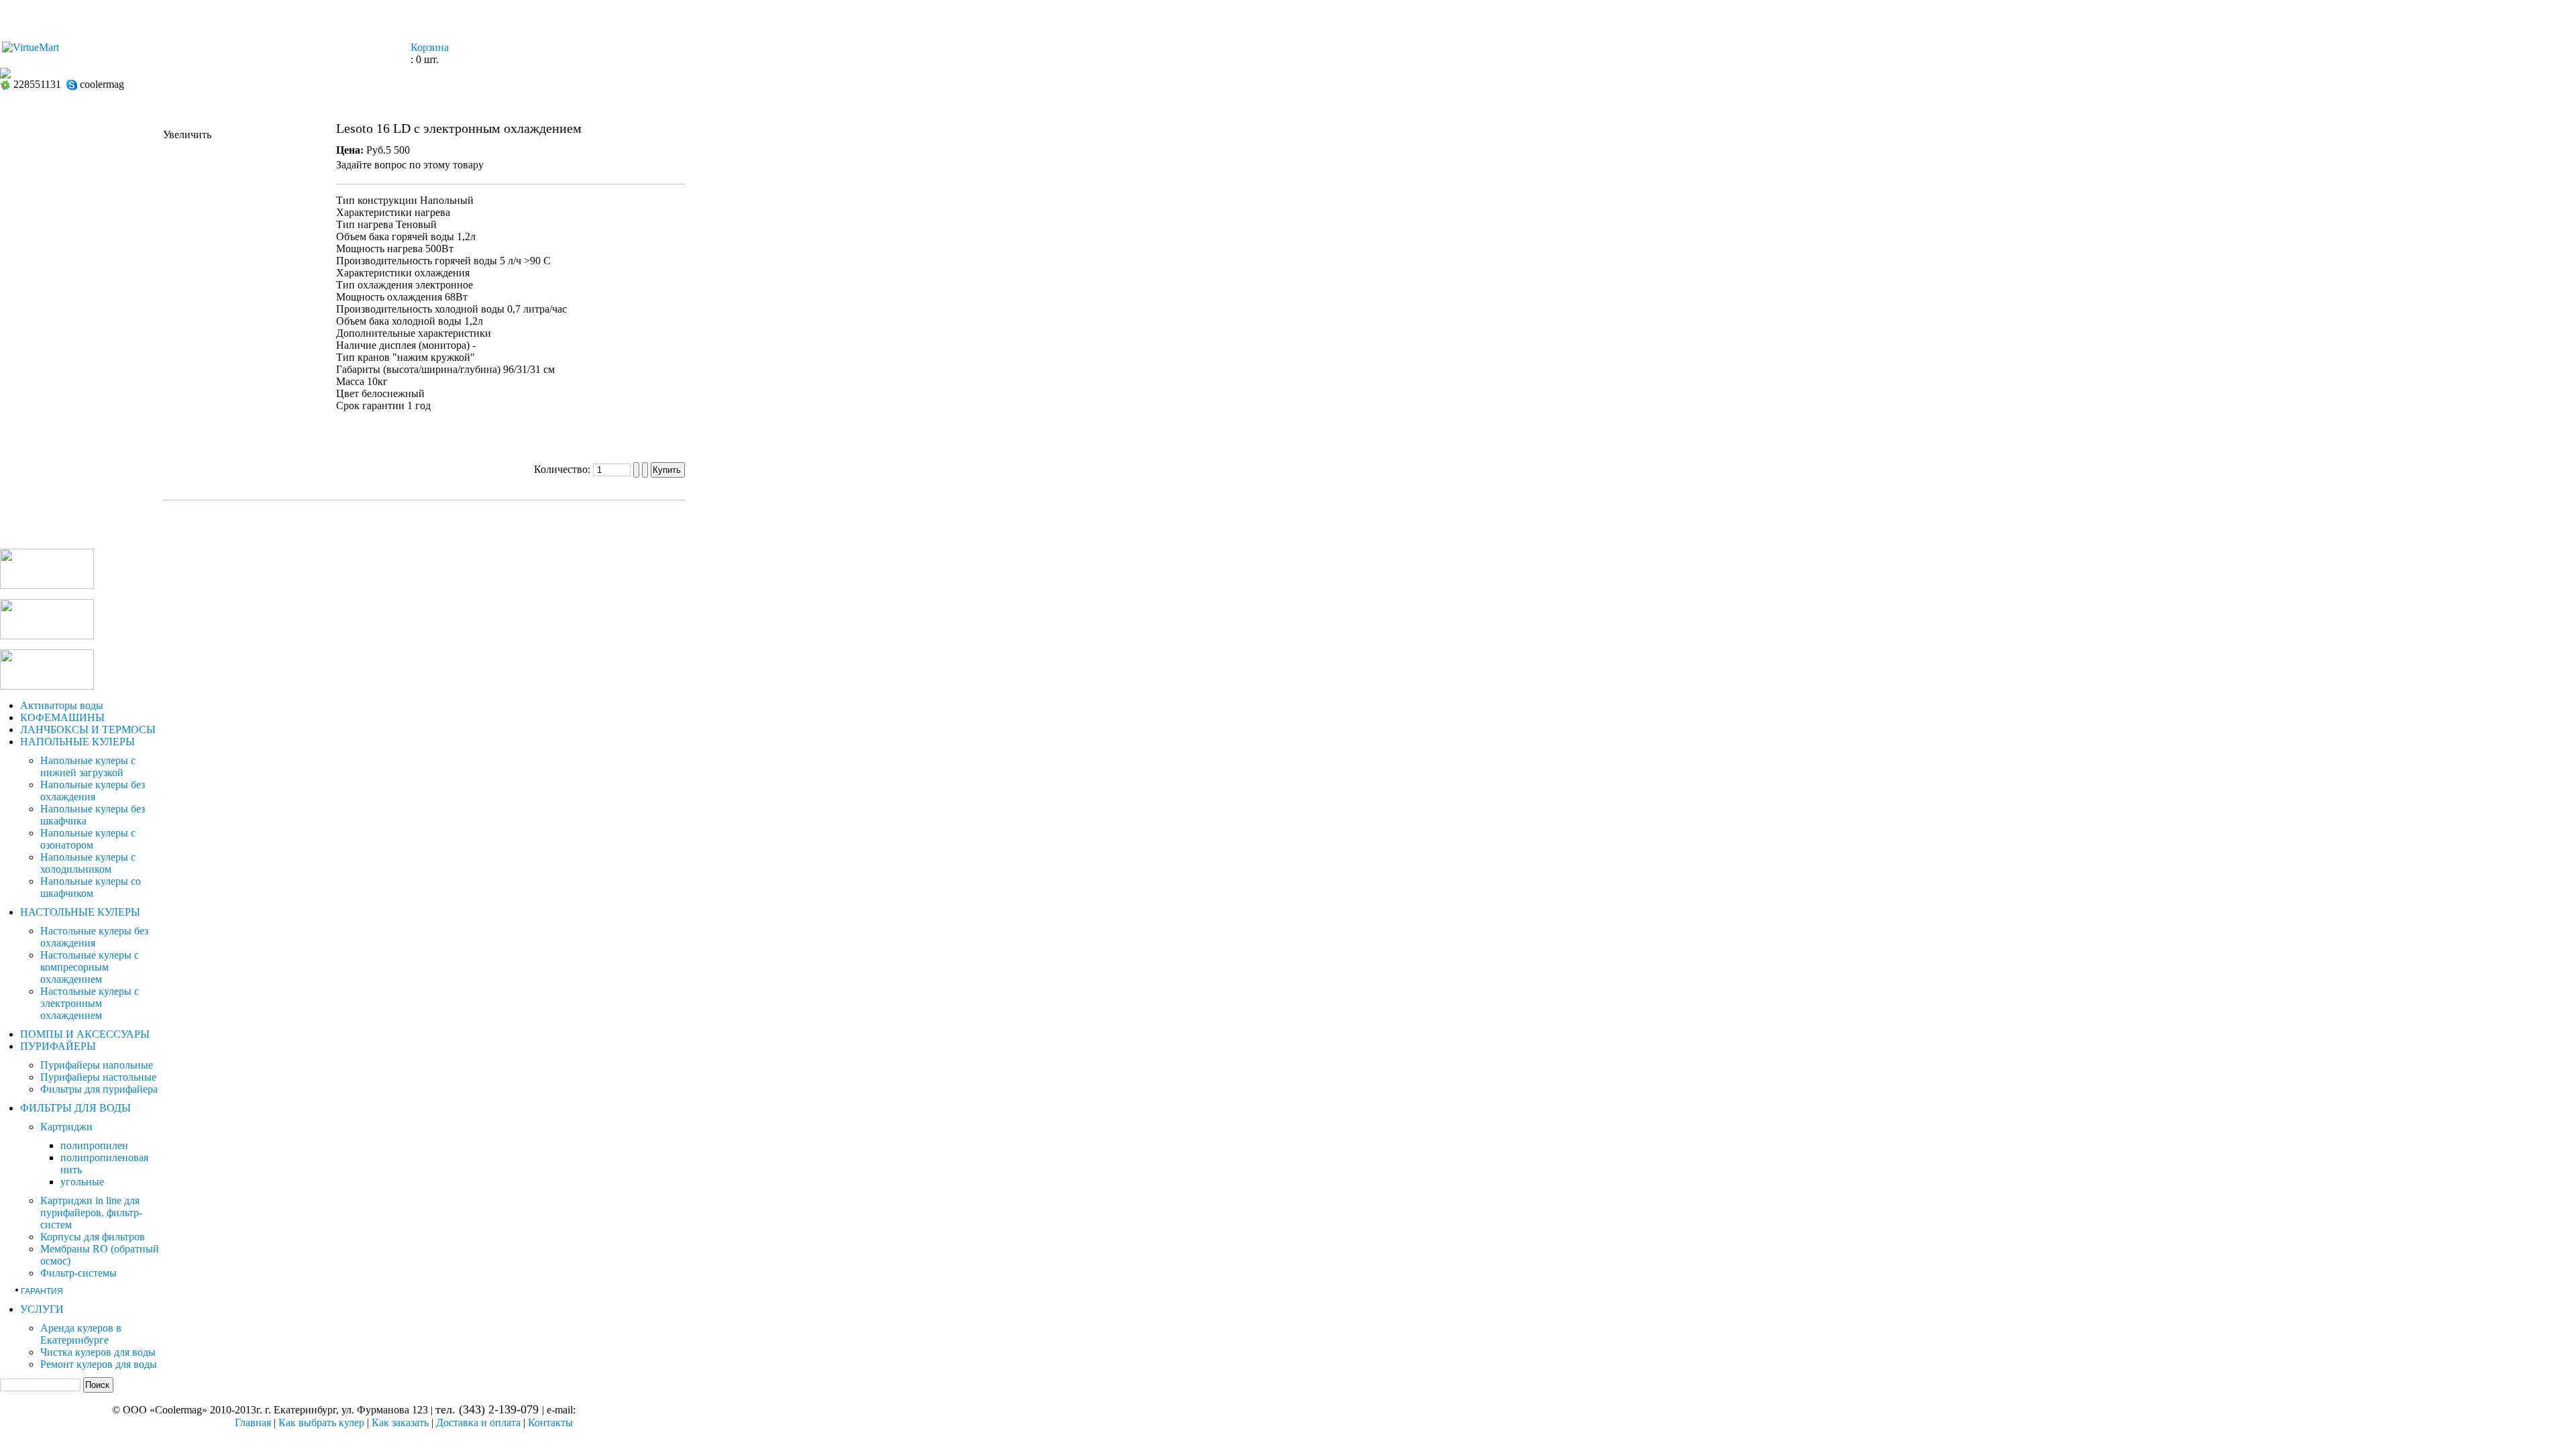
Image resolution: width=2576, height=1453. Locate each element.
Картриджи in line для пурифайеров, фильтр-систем (91, 1213)
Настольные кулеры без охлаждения (94, 937)
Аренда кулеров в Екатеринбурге (81, 1334)
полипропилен (94, 1145)
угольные (82, 1182)
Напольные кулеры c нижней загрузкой (88, 766)
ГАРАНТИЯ (42, 1291)
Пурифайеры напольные (97, 1065)
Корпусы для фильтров (93, 1237)
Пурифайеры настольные (98, 1077)
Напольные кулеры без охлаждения (93, 791)
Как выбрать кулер (321, 1422)
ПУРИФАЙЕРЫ (58, 1046)
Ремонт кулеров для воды (99, 1364)
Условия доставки (1386, 16)
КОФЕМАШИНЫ (62, 717)
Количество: (563, 469)
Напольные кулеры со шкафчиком (91, 887)
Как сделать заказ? (1244, 16)
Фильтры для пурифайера (99, 1089)
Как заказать (400, 1422)
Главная (1014, 16)
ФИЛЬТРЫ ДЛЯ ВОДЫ (75, 1108)
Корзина (430, 47)
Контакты (1502, 16)
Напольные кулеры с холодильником (88, 863)
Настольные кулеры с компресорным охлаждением (90, 967)
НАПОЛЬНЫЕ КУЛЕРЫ (77, 742)
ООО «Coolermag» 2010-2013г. (193, 1410)
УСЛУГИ (42, 1309)
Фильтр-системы (78, 1273)
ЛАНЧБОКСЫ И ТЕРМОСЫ (88, 730)
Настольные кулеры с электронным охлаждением (90, 1003)
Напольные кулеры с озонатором (88, 839)
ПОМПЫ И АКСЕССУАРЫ (85, 1034)
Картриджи (66, 1127)
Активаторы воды (62, 705)
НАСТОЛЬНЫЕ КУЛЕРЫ (80, 912)
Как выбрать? (1114, 16)
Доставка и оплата (478, 1422)
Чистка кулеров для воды (98, 1352)
